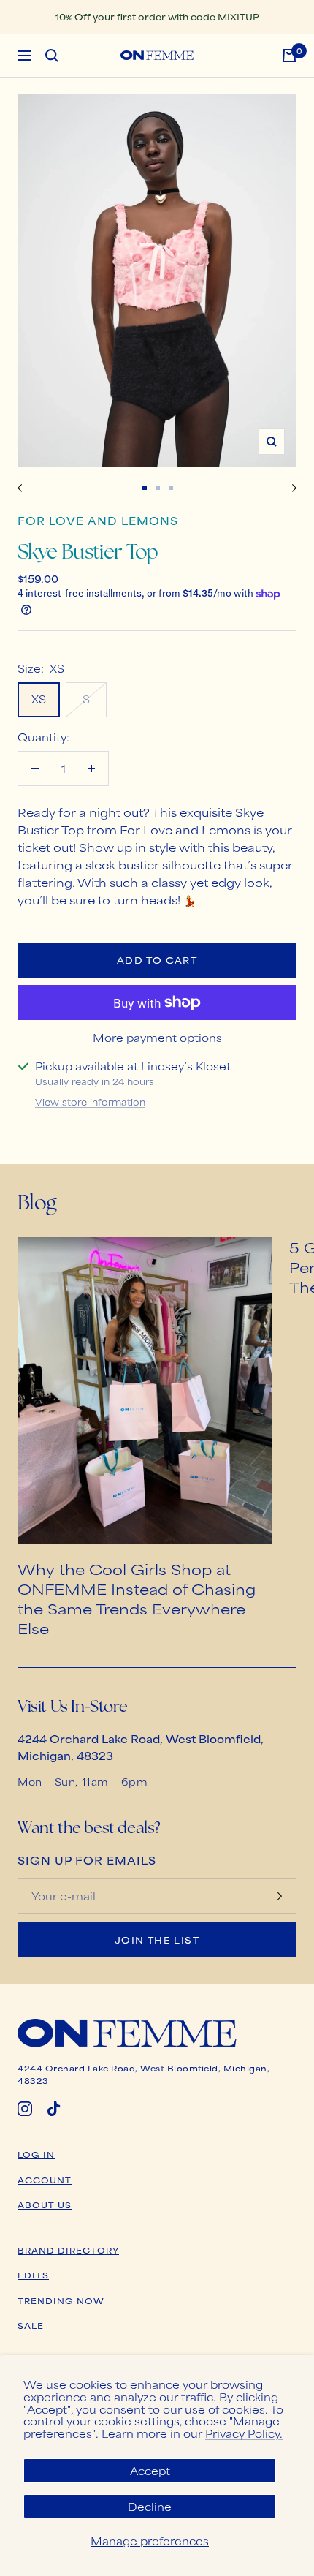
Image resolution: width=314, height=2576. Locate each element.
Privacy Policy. (244, 2433)
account (45, 2180)
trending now (61, 2300)
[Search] (52, 56)
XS (39, 699)
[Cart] (289, 56)
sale (31, 2325)
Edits (33, 2275)
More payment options (157, 1037)
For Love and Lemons (98, 520)
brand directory (68, 2250)
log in (36, 2154)
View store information (90, 1102)
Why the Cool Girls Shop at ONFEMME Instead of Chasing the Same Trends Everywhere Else (137, 1598)
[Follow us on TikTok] (54, 2109)
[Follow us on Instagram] (25, 2109)
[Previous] (20, 488)
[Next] (294, 488)
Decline (150, 2506)
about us (45, 2205)
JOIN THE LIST (157, 1940)
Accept (150, 2470)
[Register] (280, 1896)
